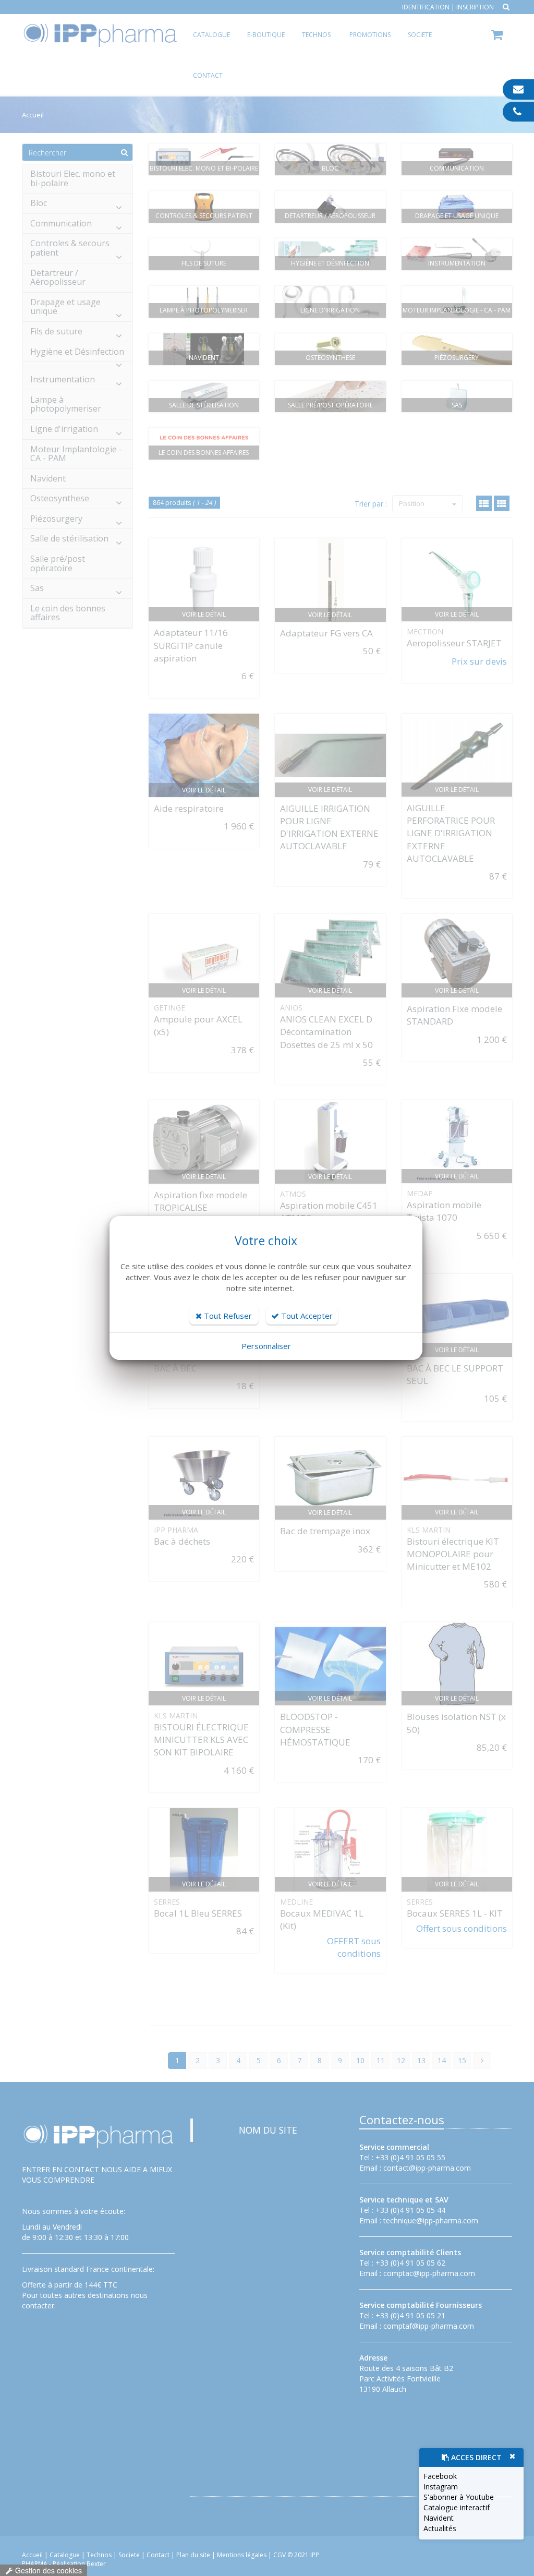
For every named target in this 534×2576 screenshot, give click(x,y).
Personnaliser (266, 1346)
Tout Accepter (306, 1316)
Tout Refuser (227, 1316)
